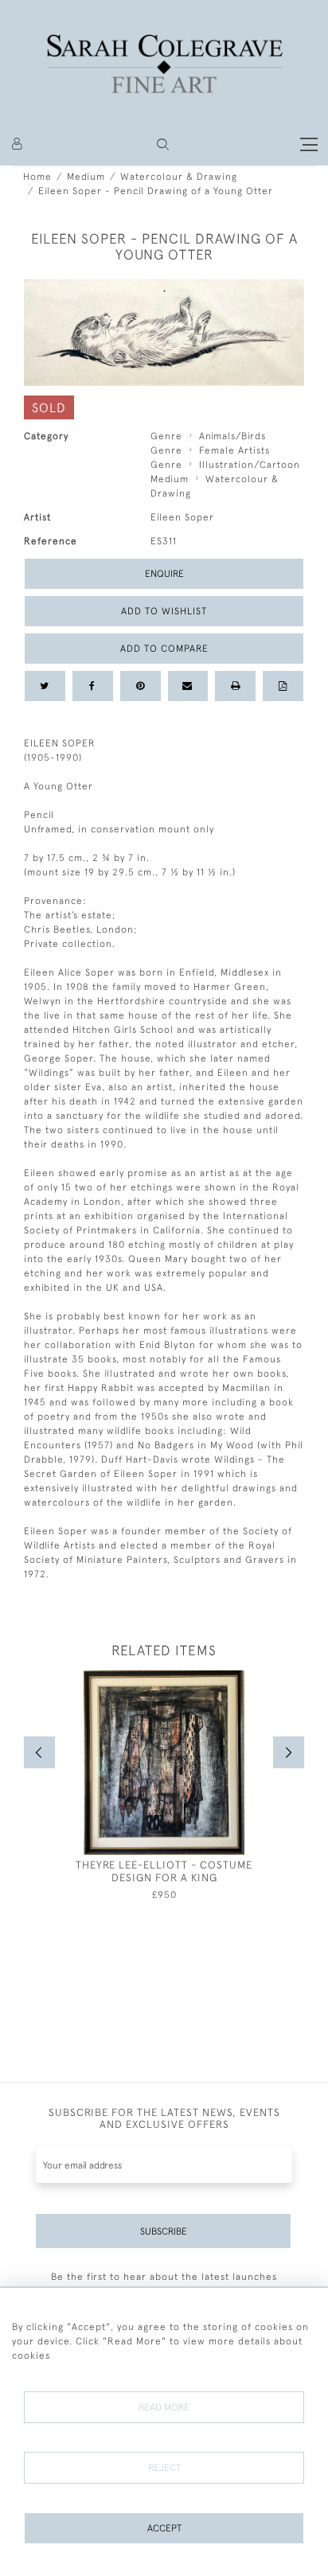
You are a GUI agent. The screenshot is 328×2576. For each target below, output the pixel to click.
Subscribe (164, 2231)
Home (37, 177)
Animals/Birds (232, 436)
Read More (164, 2407)
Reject (164, 2468)
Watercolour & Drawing (179, 177)
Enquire (164, 574)
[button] (163, 144)
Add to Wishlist (164, 611)
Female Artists (234, 450)
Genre (166, 436)
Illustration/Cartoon (250, 465)
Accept (164, 2528)
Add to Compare (164, 649)
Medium (86, 177)
